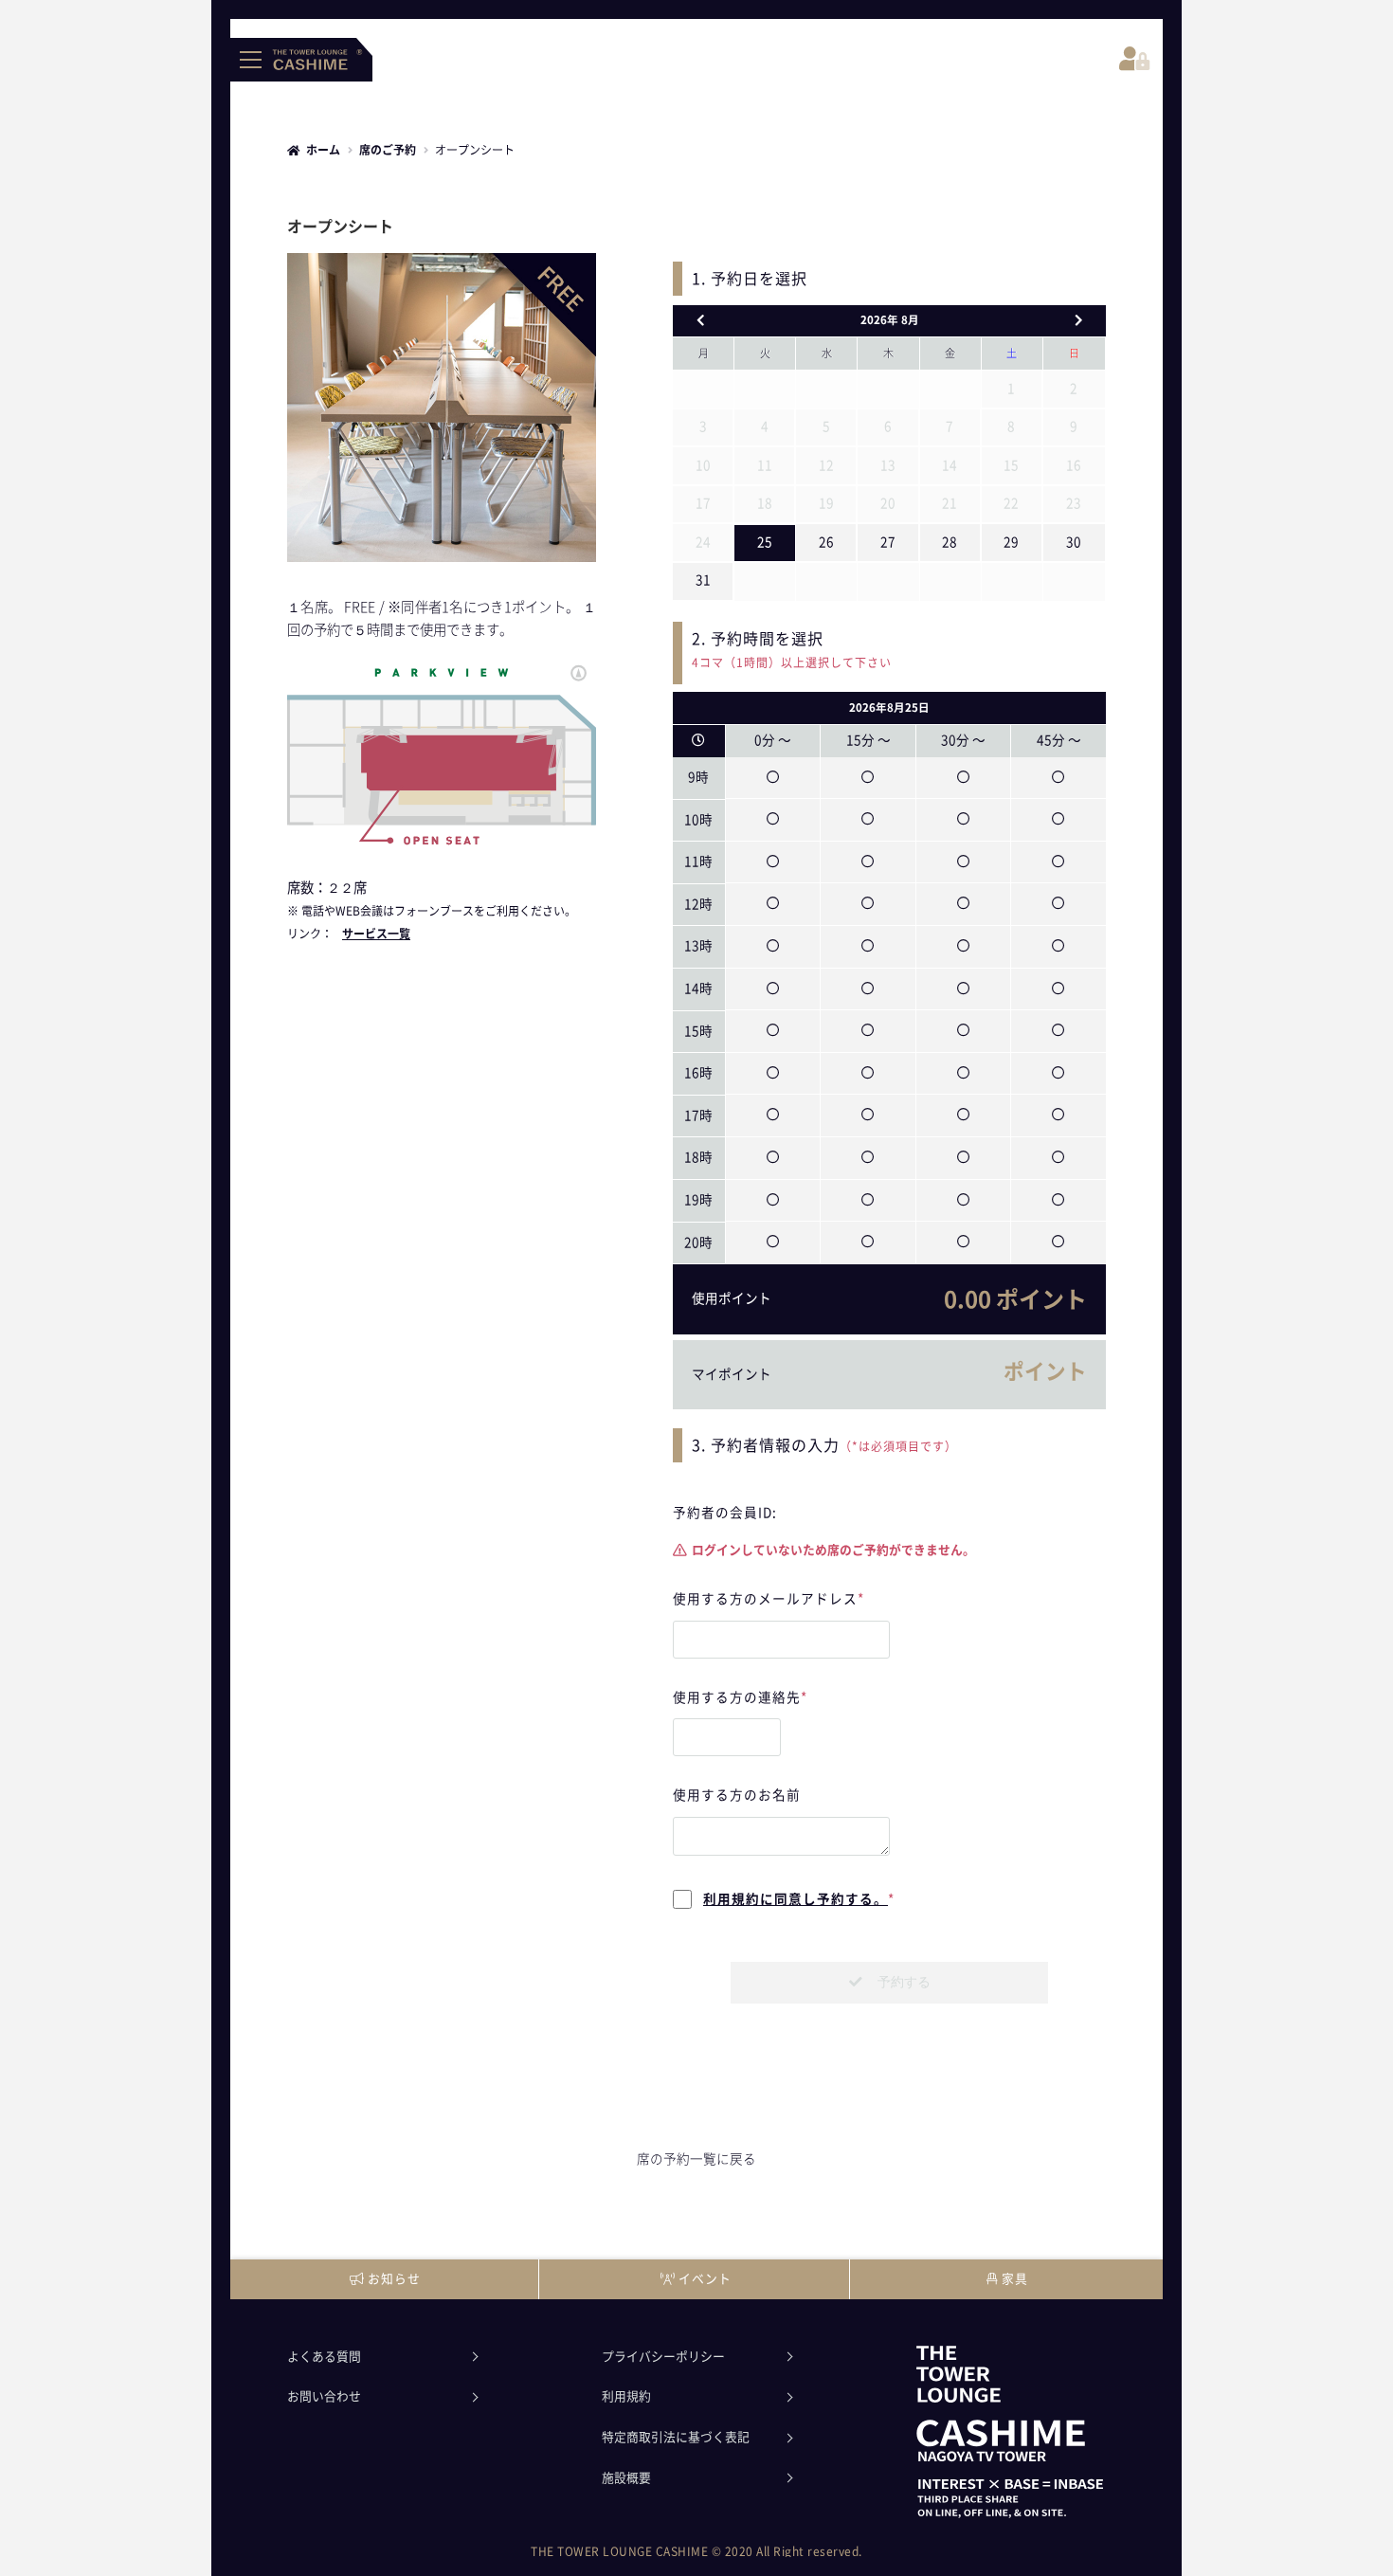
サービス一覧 (376, 934)
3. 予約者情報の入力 (766, 1445)
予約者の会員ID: (725, 1513)
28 (950, 542)
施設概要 (626, 2478)
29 (1011, 542)
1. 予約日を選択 (750, 279)
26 (826, 542)
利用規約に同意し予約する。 (796, 1899)
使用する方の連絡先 (740, 1697)
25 (765, 542)
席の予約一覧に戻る (696, 2159)
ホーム (323, 150)
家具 (1015, 2279)
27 (888, 542)
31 (703, 580)
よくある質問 (324, 2357)
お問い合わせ (324, 2396)
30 (1074, 542)
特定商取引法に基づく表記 (676, 2437)
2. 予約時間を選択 (792, 650)
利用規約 (626, 2396)
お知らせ (394, 2279)
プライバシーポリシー (663, 2357)
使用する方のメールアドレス (769, 1599)
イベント (705, 2279)
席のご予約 (388, 150)
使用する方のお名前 (737, 1795)
